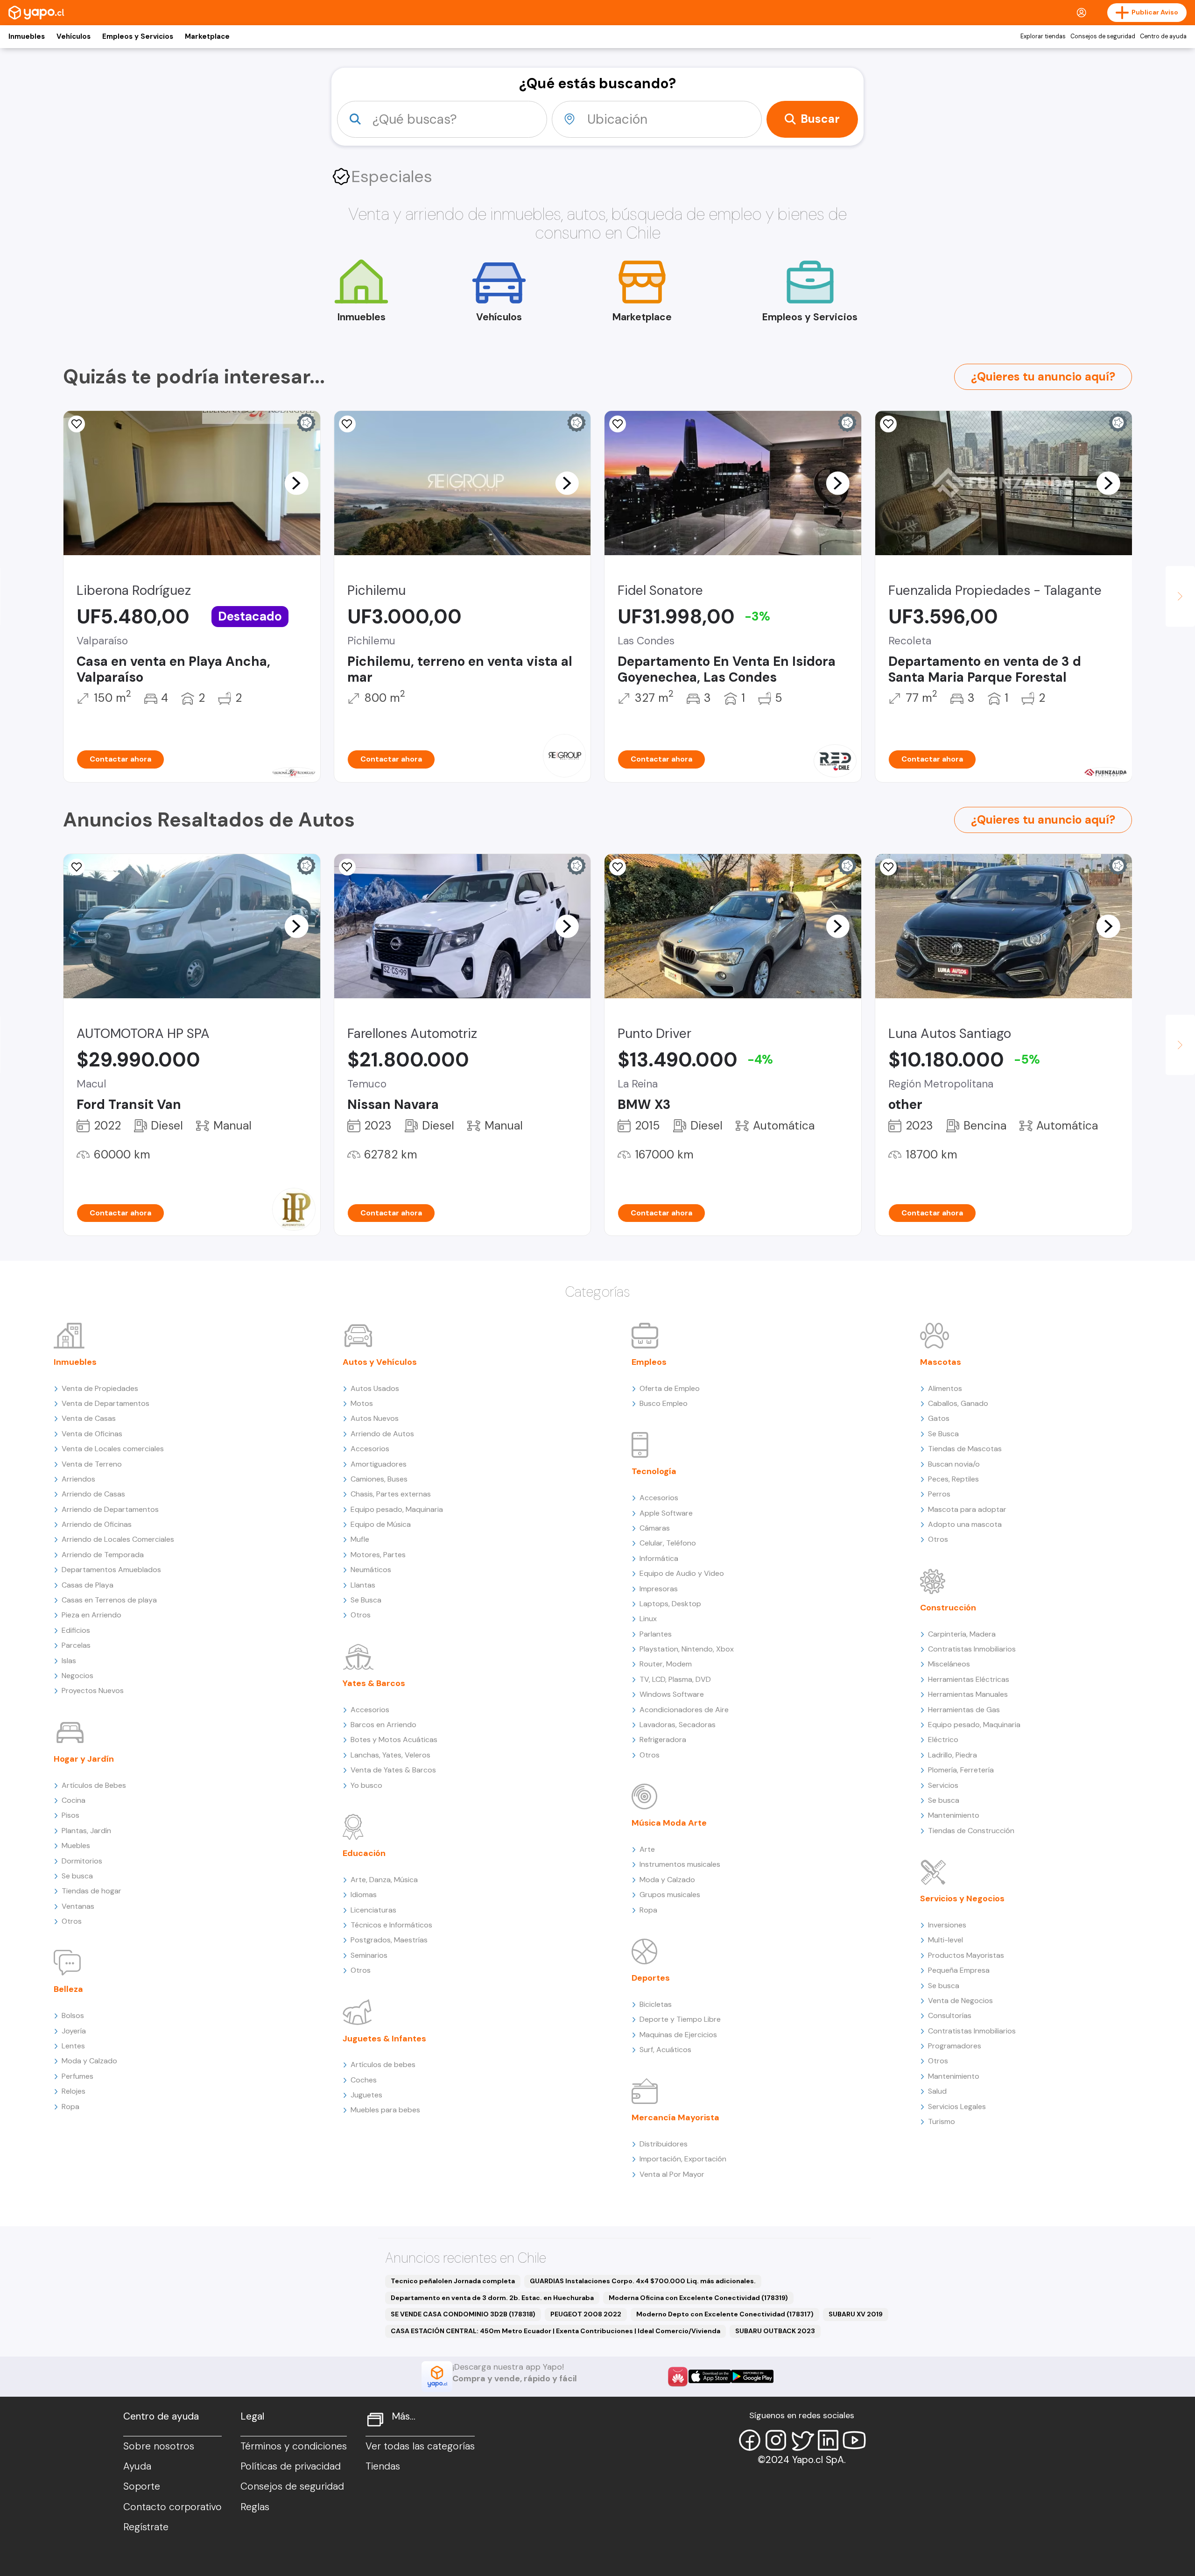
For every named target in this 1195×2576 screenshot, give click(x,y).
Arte (647, 1849)
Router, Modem (666, 1664)
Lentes (73, 2046)
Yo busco (366, 1785)
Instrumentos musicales (680, 1864)
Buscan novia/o (954, 1464)
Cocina (74, 1800)
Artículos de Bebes (94, 1785)
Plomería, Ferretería (961, 1770)
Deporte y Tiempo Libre (680, 2019)
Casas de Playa (88, 1585)
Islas (69, 1661)
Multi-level (945, 1940)
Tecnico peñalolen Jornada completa (453, 2281)
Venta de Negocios (960, 2001)
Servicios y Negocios (962, 1898)
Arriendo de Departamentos (110, 1509)
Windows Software (672, 1694)
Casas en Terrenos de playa (109, 1600)
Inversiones (947, 1925)
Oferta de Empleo (670, 1388)
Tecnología (654, 1471)
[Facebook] (750, 2440)
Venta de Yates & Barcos (393, 1770)
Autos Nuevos (375, 1418)
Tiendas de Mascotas (965, 1449)
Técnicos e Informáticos (391, 1925)
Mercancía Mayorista (675, 2117)
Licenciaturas (373, 1910)
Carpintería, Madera (962, 1634)
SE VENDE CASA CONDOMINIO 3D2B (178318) (463, 2314)
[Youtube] (854, 2440)
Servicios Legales (957, 2107)
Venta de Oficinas (92, 1434)
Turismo (942, 2121)
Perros (939, 1494)
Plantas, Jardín (86, 1831)
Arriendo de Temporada (103, 1555)
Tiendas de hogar (91, 1891)
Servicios (943, 1785)
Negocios (77, 1676)
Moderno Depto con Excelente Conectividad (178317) (725, 2314)
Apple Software (666, 1513)
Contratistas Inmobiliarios (972, 1649)
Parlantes (656, 1634)
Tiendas (383, 2466)
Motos (362, 1403)
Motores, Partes (378, 1555)
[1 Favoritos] (77, 424)
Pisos (70, 1815)
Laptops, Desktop (670, 1604)
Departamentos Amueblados (111, 1570)
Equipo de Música (381, 1524)
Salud (937, 2091)
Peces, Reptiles (953, 1479)
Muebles (76, 1846)
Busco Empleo (664, 1403)
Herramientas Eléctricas (969, 1679)
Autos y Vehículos (380, 1362)
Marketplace (207, 36)
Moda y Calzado (89, 2061)
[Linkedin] (828, 2440)
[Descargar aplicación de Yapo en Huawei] (678, 2377)
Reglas (255, 2507)
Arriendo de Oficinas (97, 1524)
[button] (296, 483)
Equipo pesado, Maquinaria (397, 1509)
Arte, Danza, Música (384, 1880)
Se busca (77, 1876)
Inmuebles (27, 36)
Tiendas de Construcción (971, 1831)
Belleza (68, 1989)
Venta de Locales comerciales (113, 1449)
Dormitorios (82, 1861)
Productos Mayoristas (966, 1955)
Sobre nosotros (159, 2446)
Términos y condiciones (294, 2446)
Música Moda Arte (669, 1823)
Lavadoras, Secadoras (678, 1725)
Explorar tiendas (1043, 36)
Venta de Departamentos (105, 1403)
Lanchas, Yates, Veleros (390, 1755)
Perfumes (77, 2076)
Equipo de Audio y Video (682, 1573)
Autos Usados (375, 1388)
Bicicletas (656, 2004)
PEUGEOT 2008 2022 (586, 2314)
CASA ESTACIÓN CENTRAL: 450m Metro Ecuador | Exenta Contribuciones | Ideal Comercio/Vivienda (555, 2331)
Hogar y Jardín (84, 1759)
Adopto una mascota (965, 1524)
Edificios (76, 1630)
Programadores (955, 2046)
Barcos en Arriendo (383, 1725)
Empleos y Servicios (138, 36)
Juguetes (366, 2095)
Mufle (360, 1539)
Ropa (70, 2107)
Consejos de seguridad (1103, 36)
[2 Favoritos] (888, 424)
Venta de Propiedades (100, 1388)
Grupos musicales (670, 1895)
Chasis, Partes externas (391, 1494)
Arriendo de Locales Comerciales (118, 1539)
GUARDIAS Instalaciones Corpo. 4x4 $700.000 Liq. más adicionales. (643, 2281)
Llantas (363, 1585)
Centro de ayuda (1163, 36)
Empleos (649, 1362)
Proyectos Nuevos (93, 1690)
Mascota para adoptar (967, 1509)
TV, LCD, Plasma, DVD (675, 1679)
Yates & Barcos (374, 1683)
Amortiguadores (379, 1464)
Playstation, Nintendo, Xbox (687, 1649)
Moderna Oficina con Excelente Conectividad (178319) (698, 2298)
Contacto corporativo (172, 2507)
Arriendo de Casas (93, 1494)
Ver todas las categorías (420, 2446)
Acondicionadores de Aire (684, 1710)
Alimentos (945, 1388)
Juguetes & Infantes (384, 2039)
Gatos (939, 1418)
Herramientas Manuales (968, 1694)
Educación (364, 1853)
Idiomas (364, 1895)
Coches (364, 2080)
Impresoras (659, 1589)
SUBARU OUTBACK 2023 (775, 2331)
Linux (648, 1619)
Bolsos (73, 2015)
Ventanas (78, 1906)
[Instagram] (776, 2440)
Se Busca (366, 1600)
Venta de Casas (89, 1418)
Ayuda (137, 2466)
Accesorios (370, 1449)
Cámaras (655, 1528)
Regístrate (146, 2527)
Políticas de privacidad (291, 2466)
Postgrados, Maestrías (389, 1940)
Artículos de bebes (383, 2064)
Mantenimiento (954, 1815)
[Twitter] (802, 2440)
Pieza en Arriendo (91, 1615)
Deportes (651, 1978)
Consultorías (950, 2015)
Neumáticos (371, 1570)
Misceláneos (949, 1664)
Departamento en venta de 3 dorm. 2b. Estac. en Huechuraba (492, 2298)
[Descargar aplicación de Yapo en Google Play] (752, 2376)
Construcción (948, 1608)
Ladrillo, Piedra (952, 1755)
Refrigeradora (663, 1740)
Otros (72, 1921)
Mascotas (941, 1362)
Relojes (74, 2091)
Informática (659, 1558)
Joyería (74, 2031)
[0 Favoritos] (347, 867)
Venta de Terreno (92, 1464)
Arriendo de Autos (382, 1434)
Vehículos (74, 36)
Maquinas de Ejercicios (678, 2035)
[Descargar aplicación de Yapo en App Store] (710, 2376)
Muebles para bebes (385, 2110)
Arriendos (78, 1479)
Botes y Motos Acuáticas (394, 1740)
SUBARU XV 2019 (856, 2314)
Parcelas (76, 1645)
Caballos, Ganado (958, 1403)
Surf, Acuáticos (665, 2050)
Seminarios (369, 1955)
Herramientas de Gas (964, 1710)
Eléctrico (943, 1740)
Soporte (142, 2486)
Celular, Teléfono (668, 1543)
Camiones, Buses (379, 1479)
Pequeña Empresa (959, 1970)
